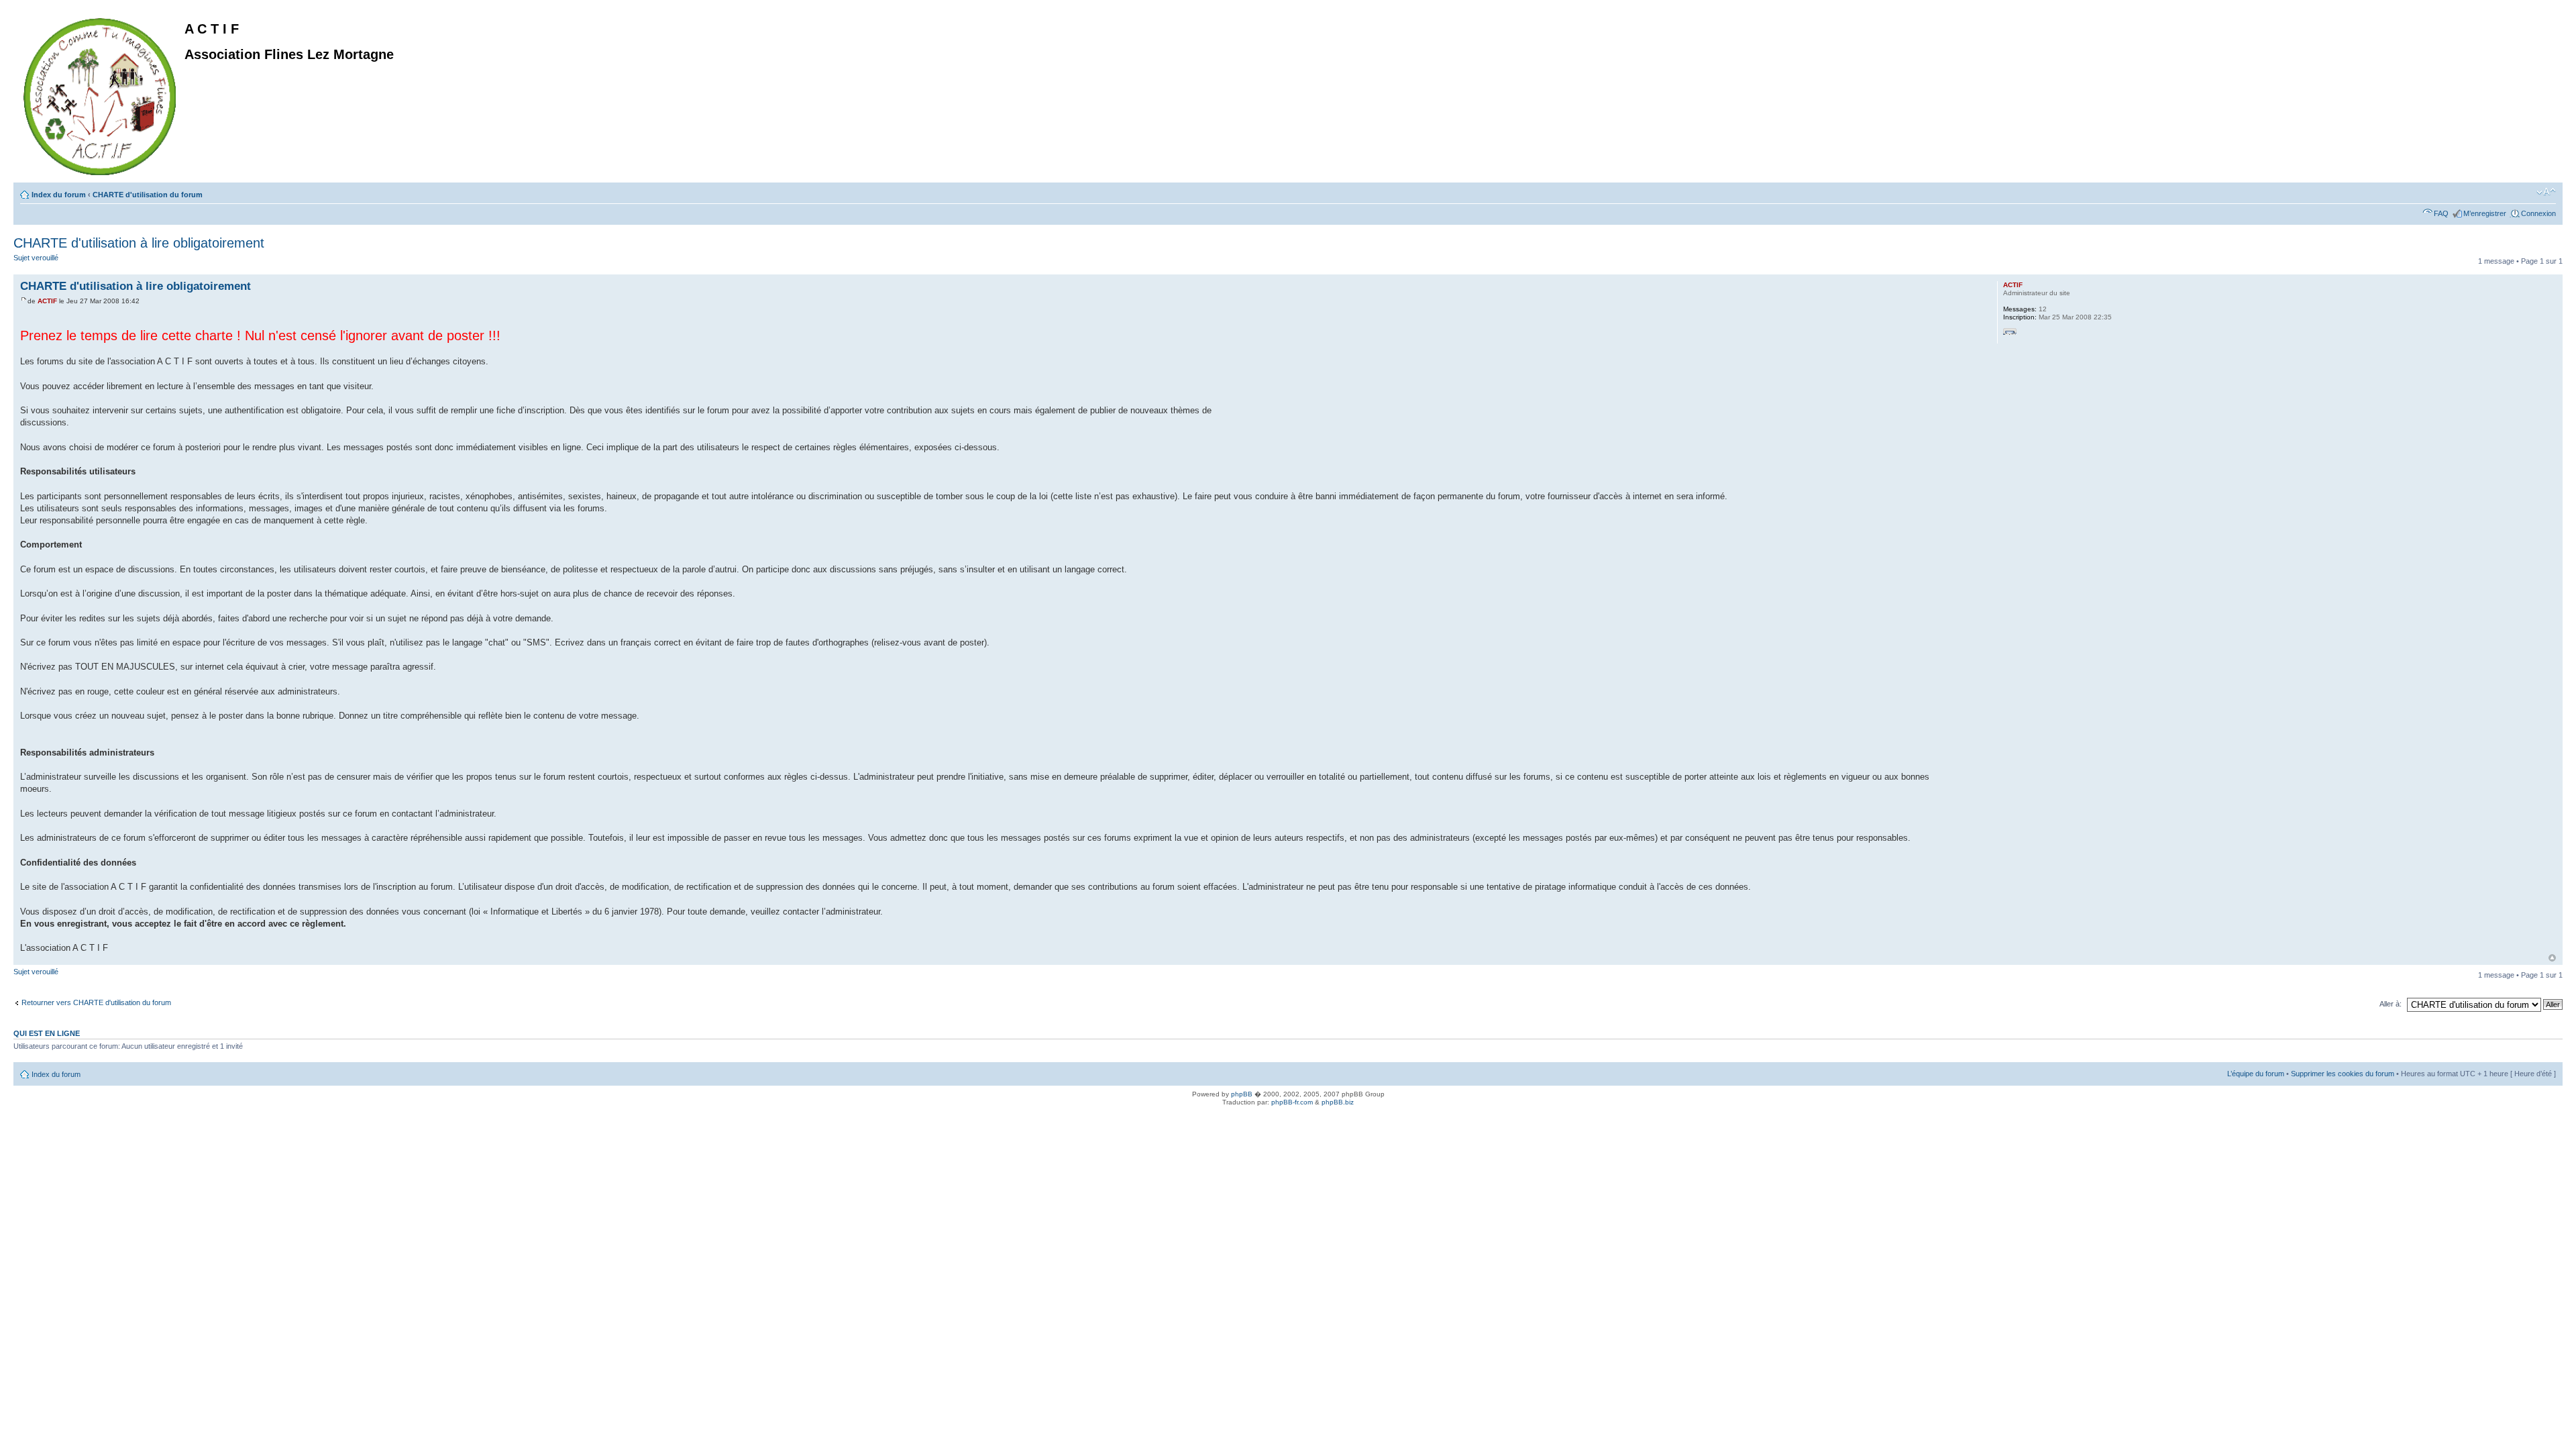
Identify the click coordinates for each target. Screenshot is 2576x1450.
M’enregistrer (2485, 213)
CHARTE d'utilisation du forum (148, 195)
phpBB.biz (1338, 1102)
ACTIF (47, 301)
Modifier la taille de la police (2546, 192)
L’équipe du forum (2256, 1074)
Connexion (2538, 213)
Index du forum (59, 195)
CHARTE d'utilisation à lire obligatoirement (139, 243)
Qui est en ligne (47, 1033)
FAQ (2441, 213)
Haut (2552, 958)
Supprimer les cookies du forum (2343, 1074)
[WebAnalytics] (27, 1117)
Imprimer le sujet (2526, 192)
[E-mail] (2010, 335)
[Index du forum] (101, 94)
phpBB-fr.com (1292, 1102)
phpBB (1242, 1094)
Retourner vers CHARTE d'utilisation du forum (96, 1002)
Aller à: (2391, 1004)
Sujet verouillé (36, 258)
